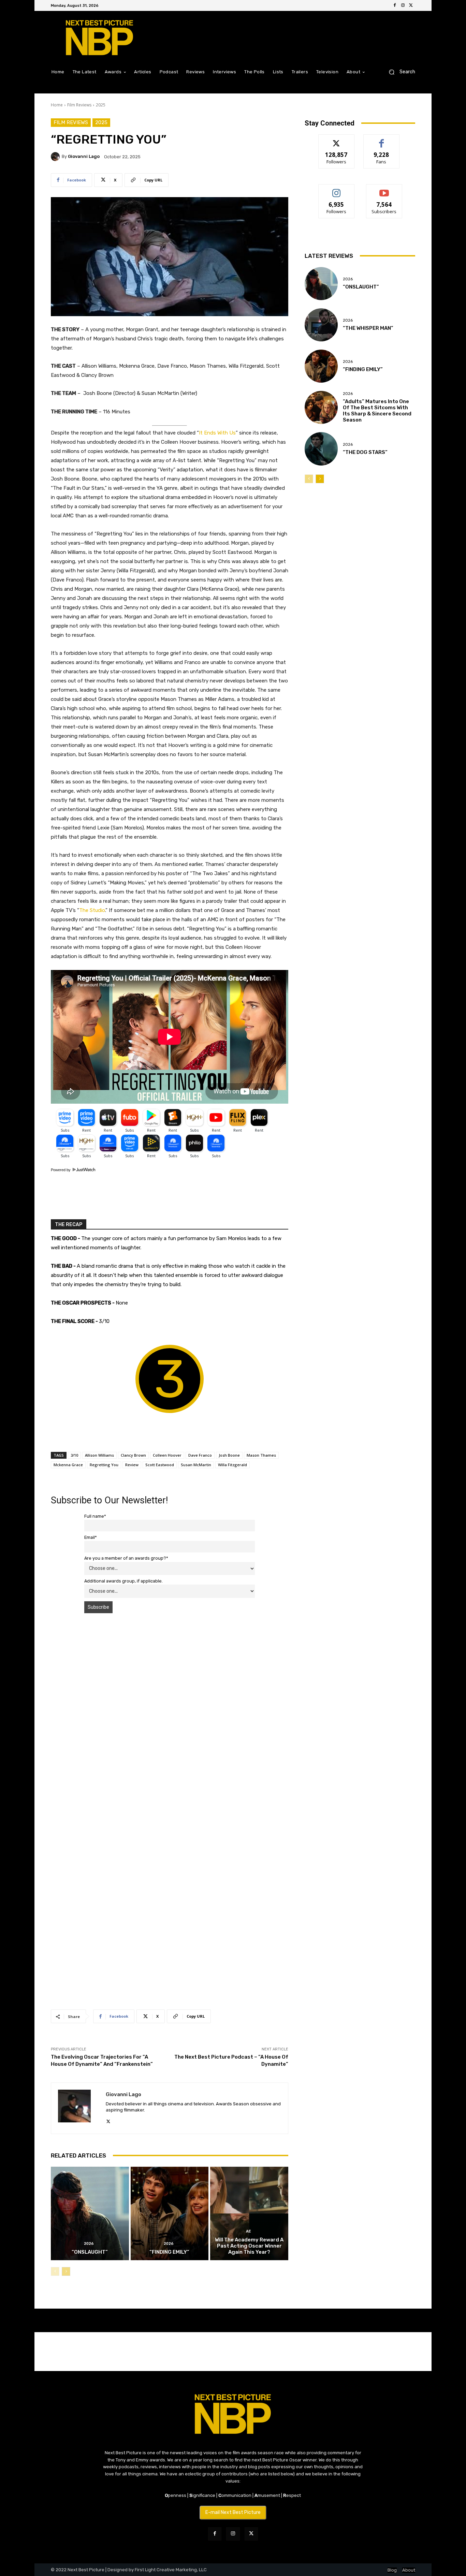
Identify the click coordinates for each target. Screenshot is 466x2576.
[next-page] (66, 2271)
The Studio (92, 910)
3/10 (74, 1455)
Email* (91, 1537)
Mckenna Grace (68, 1465)
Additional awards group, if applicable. (123, 1581)
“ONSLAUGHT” (90, 2252)
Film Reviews (79, 105)
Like (382, 140)
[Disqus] (170, 1715)
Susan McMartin (196, 1465)
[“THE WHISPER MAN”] (321, 325)
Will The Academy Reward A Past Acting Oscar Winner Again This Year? (249, 2246)
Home (57, 105)
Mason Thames (261, 1455)
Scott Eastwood (160, 1465)
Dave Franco (200, 1455)
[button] (399, 72)
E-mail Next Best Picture (233, 2512)
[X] (411, 5)
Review (132, 1465)
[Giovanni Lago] (56, 157)
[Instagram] (403, 5)
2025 (101, 105)
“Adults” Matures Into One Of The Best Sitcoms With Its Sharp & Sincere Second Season (377, 411)
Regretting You (104, 1465)
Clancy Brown (133, 1455)
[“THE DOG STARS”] (321, 449)
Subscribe (384, 189)
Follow (337, 140)
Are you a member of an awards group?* (126, 1558)
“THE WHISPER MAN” (368, 328)
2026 (89, 2244)
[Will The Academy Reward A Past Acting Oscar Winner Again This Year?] (249, 2213)
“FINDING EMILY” (169, 2252)
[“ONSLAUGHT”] (90, 2213)
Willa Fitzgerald (232, 1465)
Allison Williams (99, 1455)
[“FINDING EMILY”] (170, 2213)
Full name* (95, 1516)
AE (249, 2231)
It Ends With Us (217, 433)
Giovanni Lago (84, 156)
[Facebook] (395, 5)
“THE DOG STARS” (365, 452)
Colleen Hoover (167, 1455)
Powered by (61, 1170)
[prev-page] (55, 2271)
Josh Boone (229, 1455)
